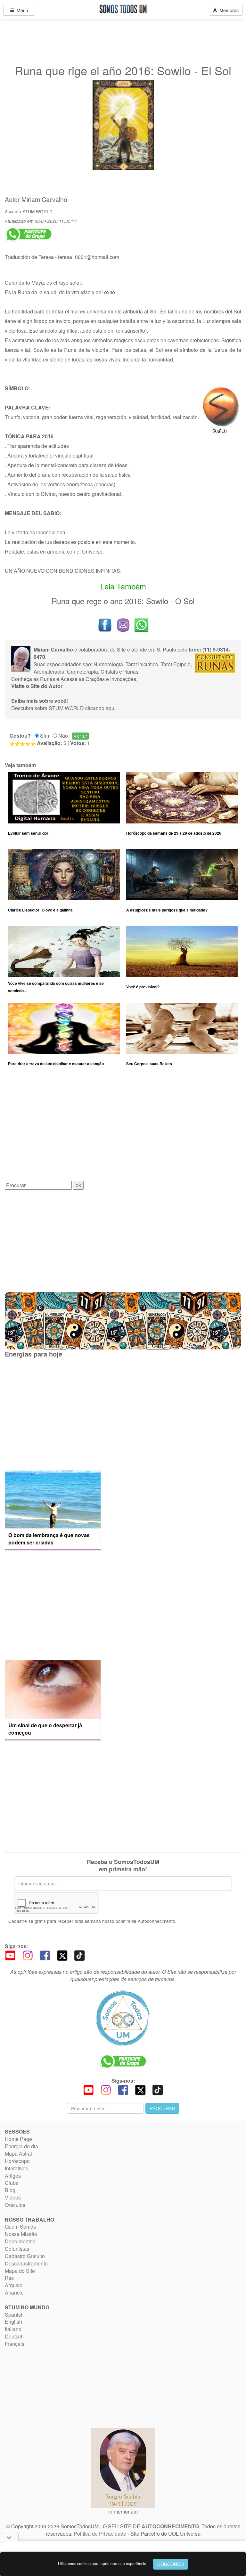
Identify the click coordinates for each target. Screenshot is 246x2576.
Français (15, 2344)
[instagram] (28, 1955)
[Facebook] (45, 1955)
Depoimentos (20, 2241)
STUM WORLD (37, 211)
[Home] (123, 2018)
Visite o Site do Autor (37, 686)
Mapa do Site (20, 2271)
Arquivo (14, 2285)
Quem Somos (20, 2227)
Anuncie (14, 2292)
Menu (21, 10)
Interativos (16, 2168)
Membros (228, 10)
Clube (12, 2183)
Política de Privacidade (100, 2534)
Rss (9, 2278)
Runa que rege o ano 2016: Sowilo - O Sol (123, 601)
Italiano (13, 2329)
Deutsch (14, 2336)
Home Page (18, 2139)
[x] (62, 1955)
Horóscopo (17, 2161)
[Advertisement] (123, 1129)
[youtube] (10, 1955)
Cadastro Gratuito (25, 2256)
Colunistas (17, 2249)
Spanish (14, 2315)
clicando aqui (100, 708)
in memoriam (123, 2511)
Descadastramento (26, 2263)
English (13, 2322)
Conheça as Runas (33, 679)
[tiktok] (79, 1955)
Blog (10, 2190)
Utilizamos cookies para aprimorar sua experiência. (103, 2563)
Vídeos (13, 2197)
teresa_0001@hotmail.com (89, 257)
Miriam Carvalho (44, 199)
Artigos (13, 2176)
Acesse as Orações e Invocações (98, 679)
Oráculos (15, 2205)
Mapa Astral (18, 2154)
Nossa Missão (21, 2234)
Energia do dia (21, 2146)
